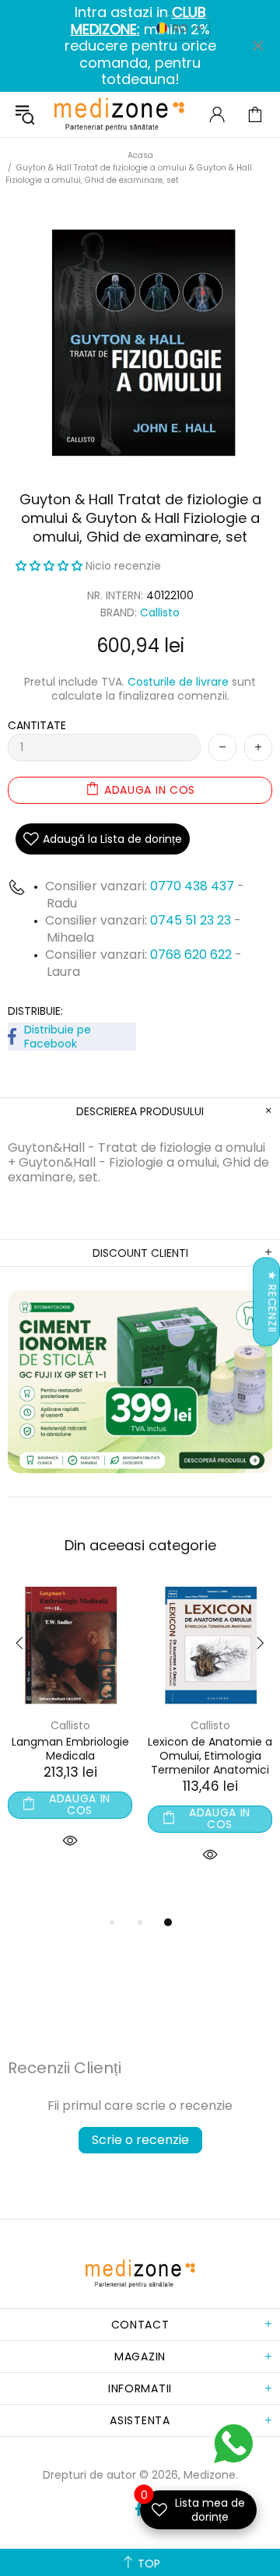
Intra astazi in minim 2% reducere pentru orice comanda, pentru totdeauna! (140, 46)
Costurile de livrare (178, 682)
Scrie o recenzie (140, 2140)
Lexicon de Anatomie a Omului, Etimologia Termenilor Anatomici (210, 1756)
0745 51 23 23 (191, 920)
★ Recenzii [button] (272, 1302)
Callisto (160, 613)
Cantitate (37, 725)
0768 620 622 (192, 955)
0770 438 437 (192, 886)
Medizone (119, 114)
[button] (51, 566)
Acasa (140, 155)
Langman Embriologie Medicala (70, 1749)
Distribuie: (35, 1011)
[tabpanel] (70, 1734)
